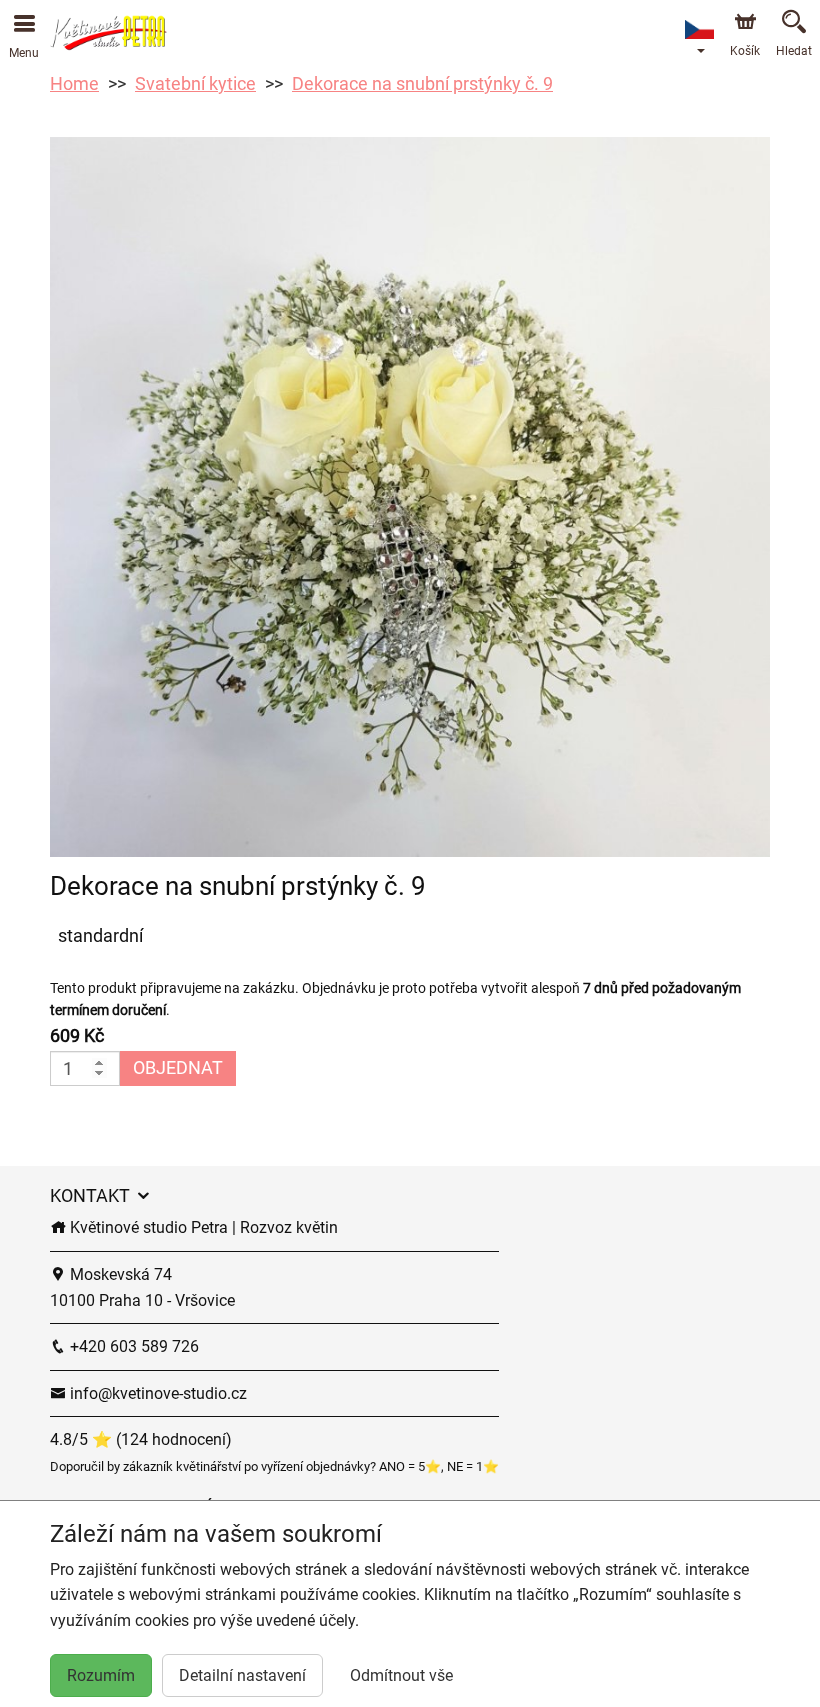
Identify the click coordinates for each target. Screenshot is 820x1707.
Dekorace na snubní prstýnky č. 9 (422, 83)
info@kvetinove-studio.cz (156, 1393)
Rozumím (101, 1675)
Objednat (178, 1067)
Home (74, 83)
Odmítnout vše (401, 1675)
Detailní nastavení (242, 1675)
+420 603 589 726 (132, 1346)
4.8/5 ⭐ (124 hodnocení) (141, 1439)
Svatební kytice (195, 83)
